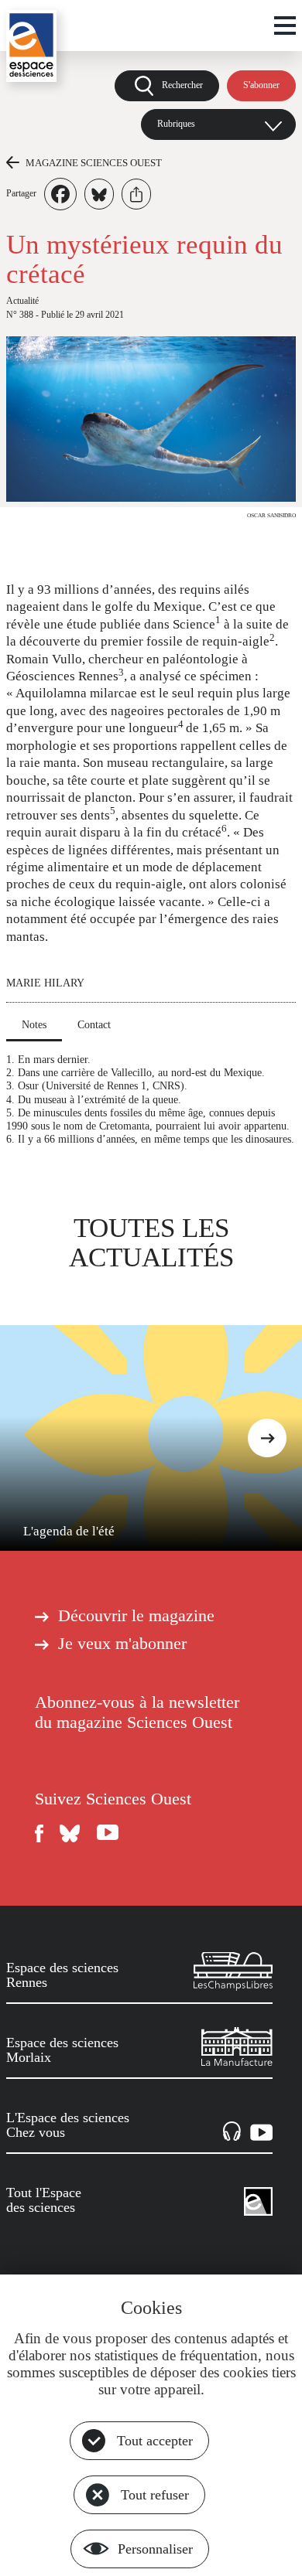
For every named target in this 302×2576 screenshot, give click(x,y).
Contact (94, 1024)
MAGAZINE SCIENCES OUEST (94, 163)
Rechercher (182, 85)
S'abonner (261, 85)
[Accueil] (31, 46)
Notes (34, 1024)
